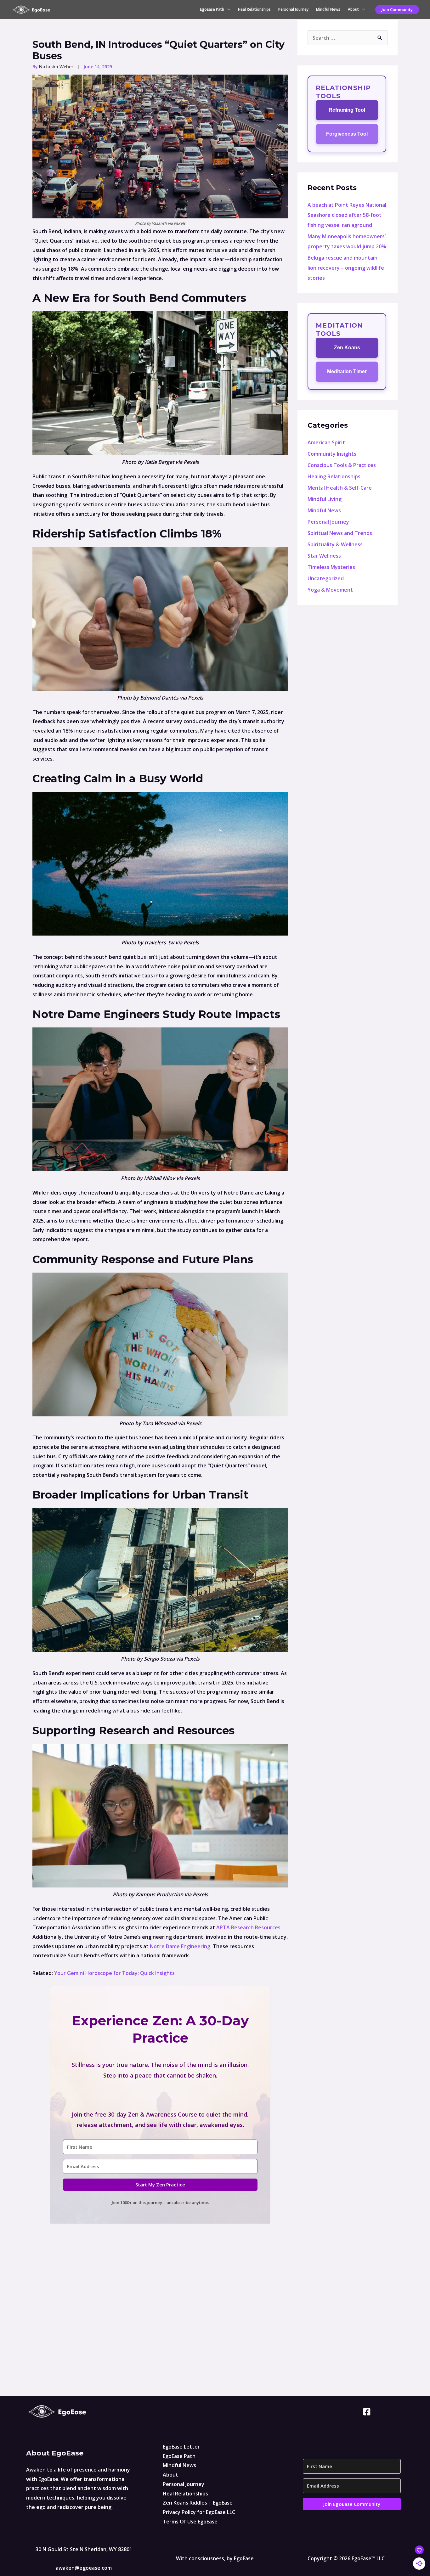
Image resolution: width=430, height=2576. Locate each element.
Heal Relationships (254, 9)
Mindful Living (325, 499)
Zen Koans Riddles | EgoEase (198, 2503)
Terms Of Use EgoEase (190, 2522)
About (353, 9)
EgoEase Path (212, 9)
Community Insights (332, 454)
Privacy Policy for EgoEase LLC (199, 2512)
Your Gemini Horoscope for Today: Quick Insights (114, 1973)
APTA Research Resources (248, 1927)
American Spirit (326, 442)
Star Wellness (324, 556)
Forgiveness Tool (347, 134)
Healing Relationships (334, 476)
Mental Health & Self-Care (340, 488)
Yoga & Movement (330, 590)
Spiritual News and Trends (340, 533)
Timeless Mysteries (331, 567)
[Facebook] (367, 2412)
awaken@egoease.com (84, 2568)
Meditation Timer (347, 371)
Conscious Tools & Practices (342, 465)
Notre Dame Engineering (180, 1946)
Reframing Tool (347, 110)
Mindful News (328, 9)
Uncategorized (326, 578)
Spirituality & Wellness (335, 544)
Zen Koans (347, 348)
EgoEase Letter (181, 2447)
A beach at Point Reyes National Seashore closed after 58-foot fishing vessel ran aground (347, 215)
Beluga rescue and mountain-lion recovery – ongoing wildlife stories (346, 268)
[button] (397, 10)
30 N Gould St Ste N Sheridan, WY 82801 (84, 2549)
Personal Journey (293, 9)
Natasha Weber (57, 67)
